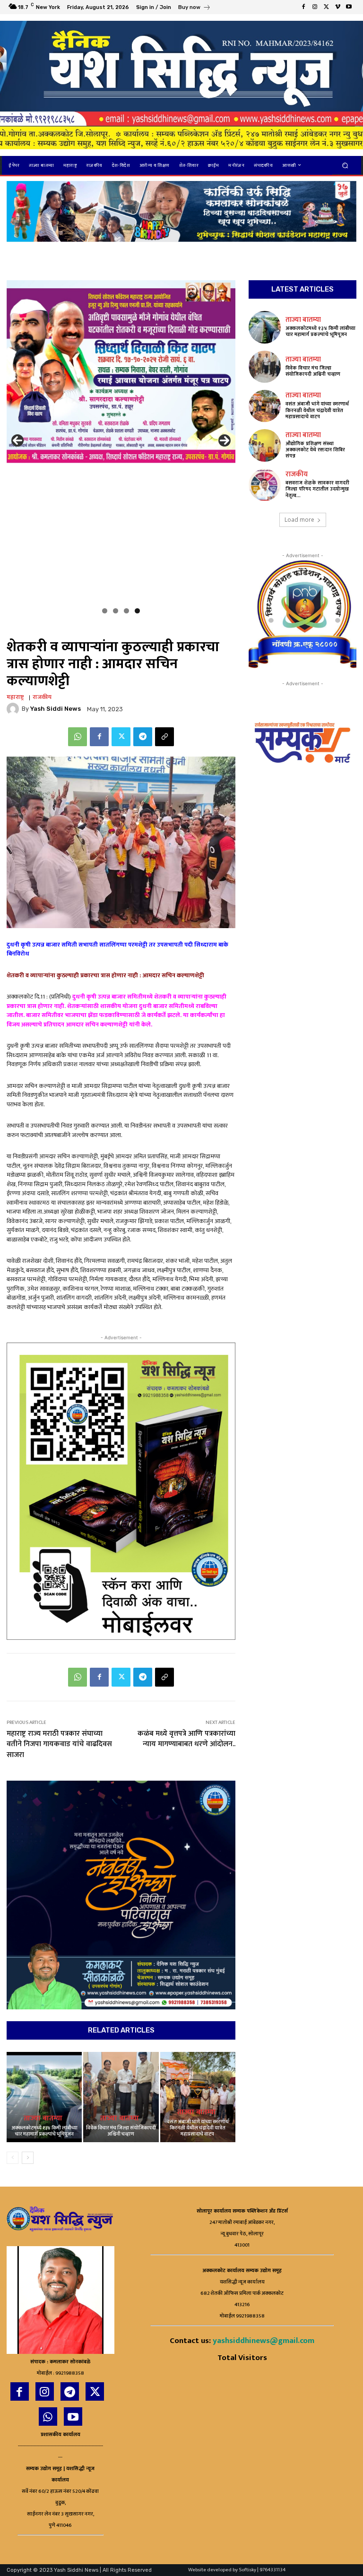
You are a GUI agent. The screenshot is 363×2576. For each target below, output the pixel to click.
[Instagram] (315, 7)
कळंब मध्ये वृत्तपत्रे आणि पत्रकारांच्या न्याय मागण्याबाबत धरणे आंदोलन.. (186, 1739)
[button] (345, 165)
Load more (299, 520)
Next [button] (225, 440)
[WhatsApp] (78, 737)
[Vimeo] (337, 7)
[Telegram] (143, 737)
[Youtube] (349, 7)
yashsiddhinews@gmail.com (264, 2341)
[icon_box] (194, 8)
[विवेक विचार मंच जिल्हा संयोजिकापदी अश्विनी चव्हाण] (121, 2097)
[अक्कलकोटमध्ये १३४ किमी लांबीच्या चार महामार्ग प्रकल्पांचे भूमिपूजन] (44, 2097)
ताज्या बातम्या (43, 2119)
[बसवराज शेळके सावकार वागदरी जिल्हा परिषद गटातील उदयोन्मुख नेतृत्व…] (265, 485)
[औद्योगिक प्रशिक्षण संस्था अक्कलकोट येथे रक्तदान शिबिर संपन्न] (265, 445)
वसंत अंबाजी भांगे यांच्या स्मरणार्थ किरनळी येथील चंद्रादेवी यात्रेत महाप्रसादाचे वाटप (198, 2128)
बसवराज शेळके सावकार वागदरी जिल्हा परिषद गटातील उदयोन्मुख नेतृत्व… (317, 489)
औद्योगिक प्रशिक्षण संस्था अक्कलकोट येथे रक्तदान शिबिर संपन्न (315, 450)
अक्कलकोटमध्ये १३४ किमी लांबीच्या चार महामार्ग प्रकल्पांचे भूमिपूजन (44, 2131)
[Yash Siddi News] (14, 709)
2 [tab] (116, 611)
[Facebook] (303, 7)
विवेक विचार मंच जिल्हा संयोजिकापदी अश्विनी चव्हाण (121, 2131)
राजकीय (42, 697)
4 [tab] (137, 611)
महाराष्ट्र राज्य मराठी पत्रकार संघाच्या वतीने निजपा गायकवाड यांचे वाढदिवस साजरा (59, 1744)
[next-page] (28, 2158)
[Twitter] (326, 7)
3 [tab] (126, 611)
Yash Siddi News (56, 709)
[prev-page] (13, 2158)
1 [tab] (105, 611)
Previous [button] (17, 440)
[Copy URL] (164, 737)
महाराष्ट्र (15, 697)
